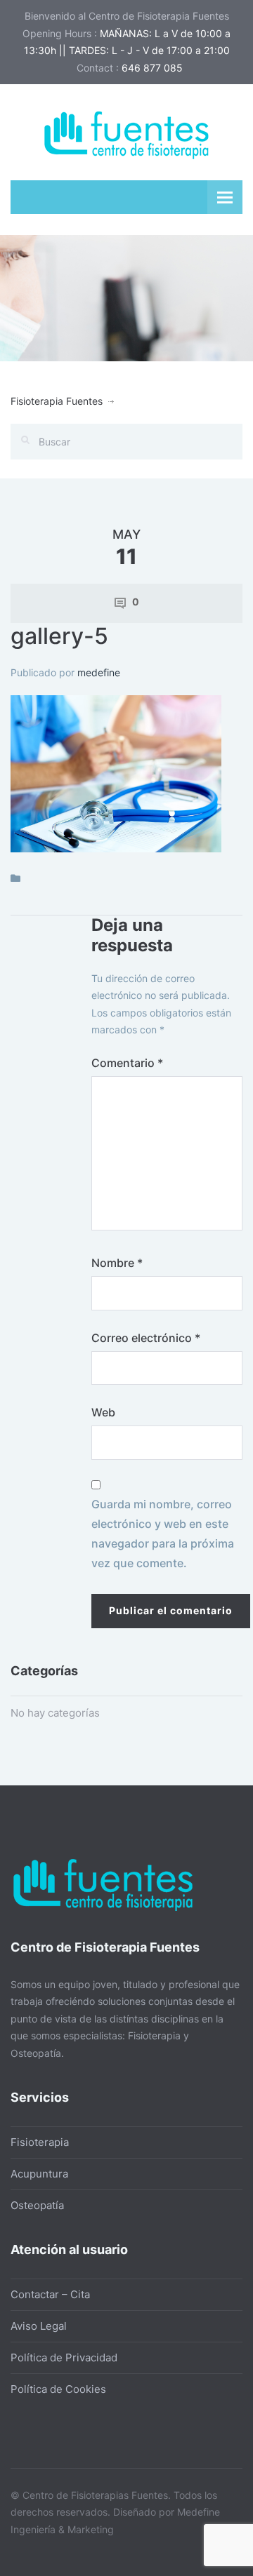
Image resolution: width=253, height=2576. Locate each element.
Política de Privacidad (64, 2357)
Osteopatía (37, 2205)
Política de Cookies (58, 2389)
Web (103, 1412)
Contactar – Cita (50, 2294)
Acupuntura (39, 2174)
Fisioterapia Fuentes (57, 401)
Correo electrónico (146, 1338)
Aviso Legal (39, 2326)
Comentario (127, 1063)
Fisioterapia (40, 2142)
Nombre (117, 1263)
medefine (99, 672)
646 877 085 (152, 68)
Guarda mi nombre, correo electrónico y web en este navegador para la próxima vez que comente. (163, 1534)
